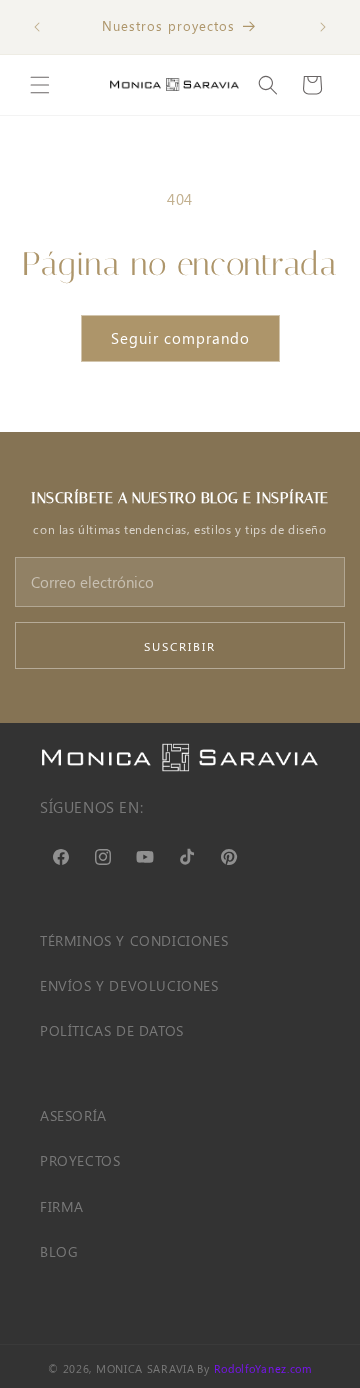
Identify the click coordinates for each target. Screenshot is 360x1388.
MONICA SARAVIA (145, 1368)
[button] (40, 85)
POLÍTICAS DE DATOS (112, 1030)
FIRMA (62, 1206)
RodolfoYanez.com (263, 1368)
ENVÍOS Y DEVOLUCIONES (129, 985)
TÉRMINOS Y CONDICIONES (134, 940)
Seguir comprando (180, 338)
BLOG (59, 1251)
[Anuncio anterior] (37, 27)
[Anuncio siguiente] (323, 27)
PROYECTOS (80, 1160)
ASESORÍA (73, 1115)
